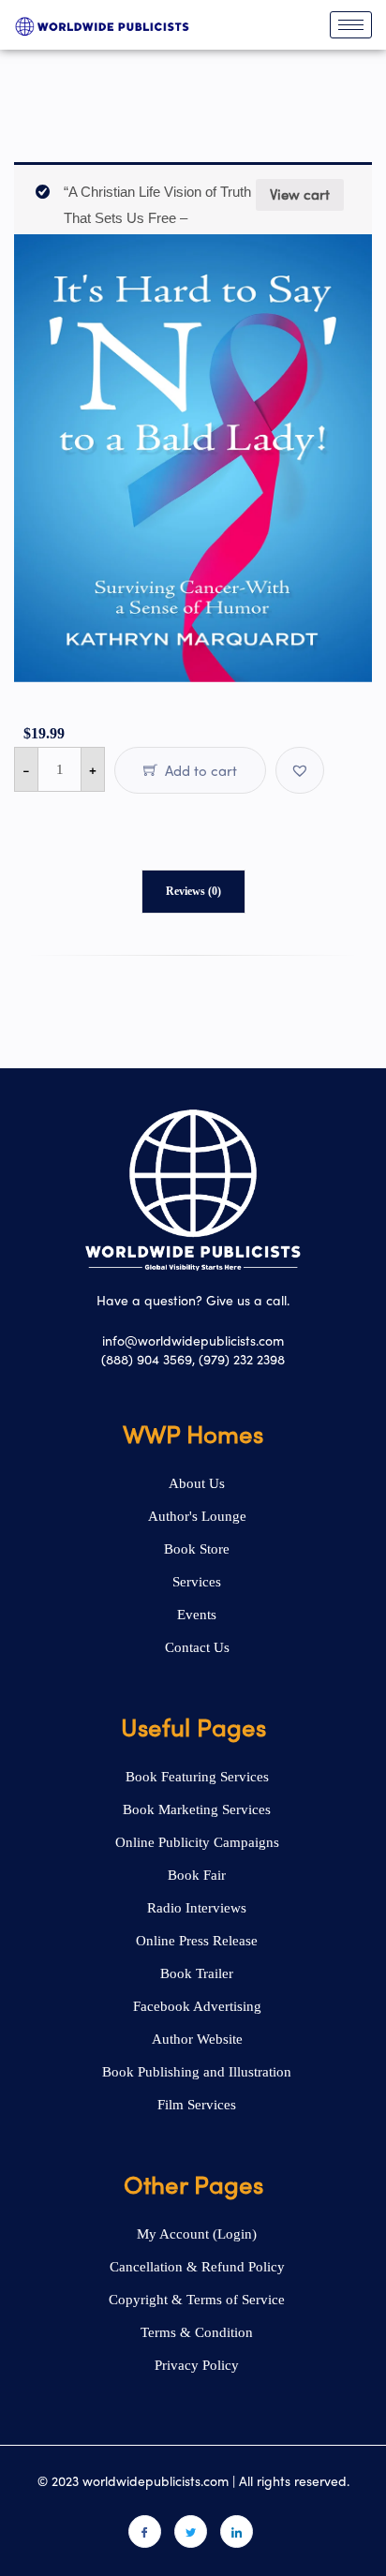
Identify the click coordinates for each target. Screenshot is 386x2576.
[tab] (193, 892)
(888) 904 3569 (147, 1359)
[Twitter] (191, 2531)
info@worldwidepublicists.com (193, 1340)
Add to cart (199, 770)
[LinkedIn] (237, 2531)
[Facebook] (145, 2531)
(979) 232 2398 (242, 1359)
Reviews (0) (193, 891)
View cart (300, 194)
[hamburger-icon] (351, 25)
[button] (300, 770)
